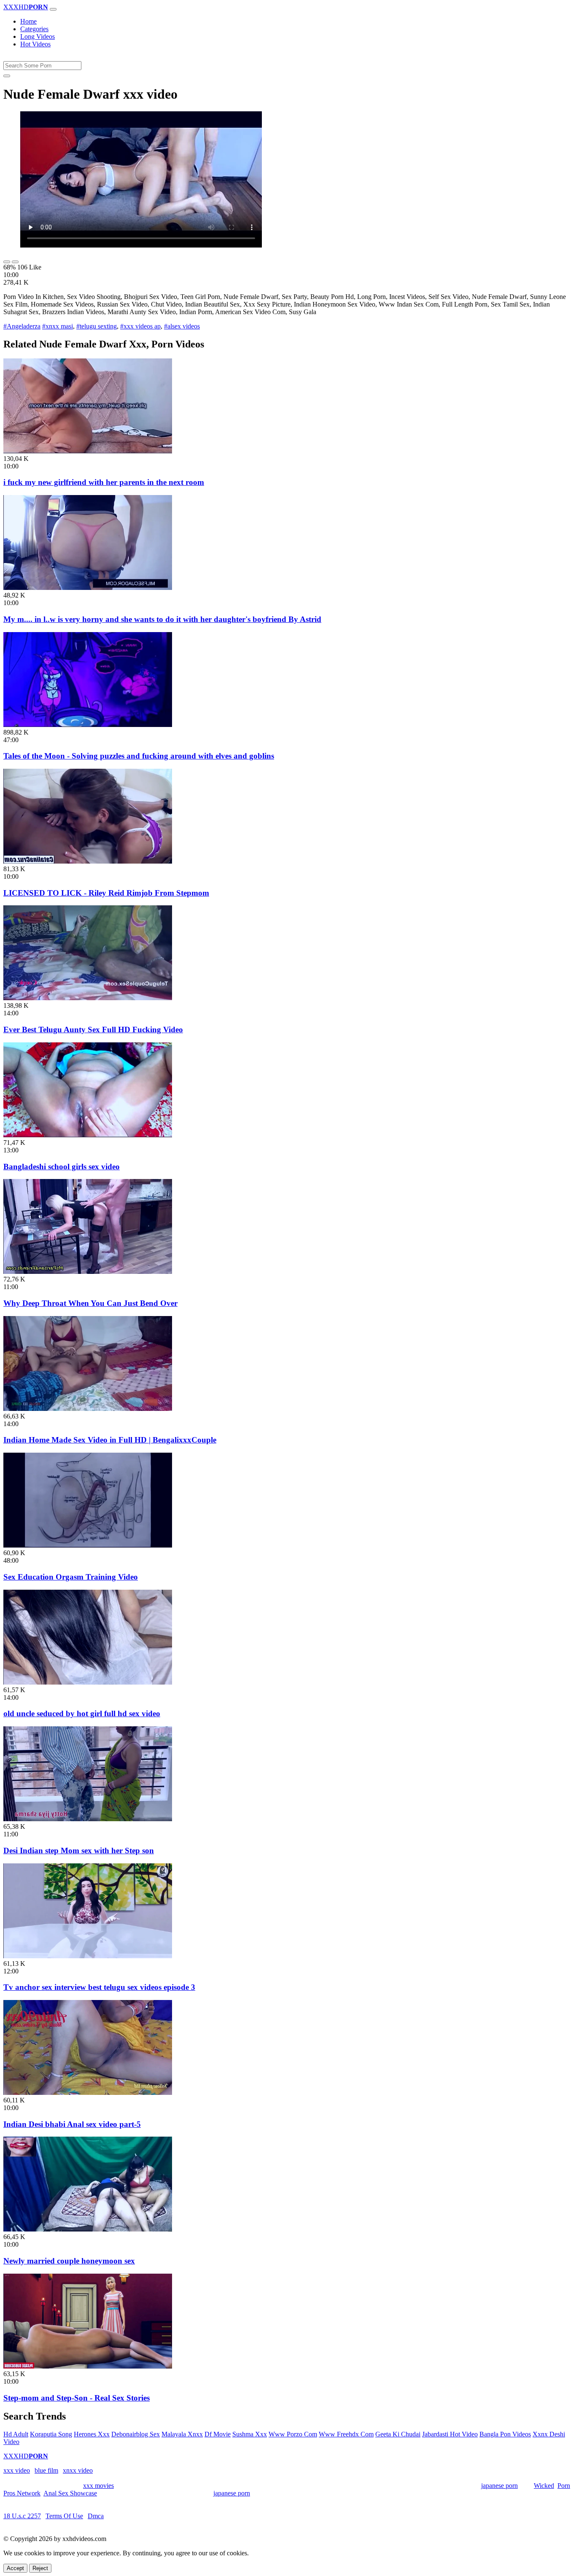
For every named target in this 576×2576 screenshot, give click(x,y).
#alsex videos (182, 326)
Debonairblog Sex (136, 2434)
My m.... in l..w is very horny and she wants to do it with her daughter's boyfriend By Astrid (162, 619)
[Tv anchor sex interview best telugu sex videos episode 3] (88, 1956)
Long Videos (38, 36)
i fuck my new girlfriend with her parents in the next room (104, 482)
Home (28, 21)
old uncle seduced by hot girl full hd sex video (82, 1713)
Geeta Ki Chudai (398, 2434)
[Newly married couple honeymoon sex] (88, 2229)
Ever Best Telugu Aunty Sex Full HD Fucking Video (93, 1030)
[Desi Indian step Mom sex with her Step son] (88, 1819)
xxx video (17, 2470)
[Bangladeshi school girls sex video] (88, 1135)
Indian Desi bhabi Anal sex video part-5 (72, 2124)
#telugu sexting (97, 326)
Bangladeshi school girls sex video (62, 1167)
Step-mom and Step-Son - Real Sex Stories (77, 2398)
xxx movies (98, 2486)
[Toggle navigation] (53, 9)
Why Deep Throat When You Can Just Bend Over (90, 1303)
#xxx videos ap (140, 326)
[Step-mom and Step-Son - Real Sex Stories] (88, 2366)
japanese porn (499, 2486)
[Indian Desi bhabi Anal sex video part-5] (88, 2093)
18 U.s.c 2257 (22, 2516)
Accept (15, 2568)
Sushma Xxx (250, 2434)
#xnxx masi (58, 326)
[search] (7, 76)
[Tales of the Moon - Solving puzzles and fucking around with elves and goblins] (88, 725)
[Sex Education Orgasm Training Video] (88, 1545)
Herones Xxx (92, 2434)
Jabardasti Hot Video (450, 2434)
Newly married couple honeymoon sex (69, 2261)
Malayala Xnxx (182, 2434)
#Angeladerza (22, 326)
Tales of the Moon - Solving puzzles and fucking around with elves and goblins (139, 756)
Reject (40, 2568)
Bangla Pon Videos (505, 2434)
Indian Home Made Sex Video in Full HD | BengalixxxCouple (110, 1440)
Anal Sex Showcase (70, 2493)
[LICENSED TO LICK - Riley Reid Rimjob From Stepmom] (88, 861)
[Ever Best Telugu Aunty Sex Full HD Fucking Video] (88, 998)
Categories (34, 29)
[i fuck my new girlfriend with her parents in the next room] (88, 451)
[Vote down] (15, 262)
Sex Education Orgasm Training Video (71, 1577)
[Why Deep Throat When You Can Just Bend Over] (88, 1272)
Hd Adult (16, 2434)
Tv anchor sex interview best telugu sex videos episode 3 (99, 1987)
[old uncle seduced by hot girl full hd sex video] (88, 1682)
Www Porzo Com (293, 2434)
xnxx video (78, 2470)
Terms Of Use (64, 2516)
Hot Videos (35, 44)
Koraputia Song (51, 2434)
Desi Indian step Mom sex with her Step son (79, 1851)
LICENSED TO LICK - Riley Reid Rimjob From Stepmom (106, 893)
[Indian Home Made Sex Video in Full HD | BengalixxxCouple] (88, 1409)
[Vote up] (7, 262)
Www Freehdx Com (346, 2434)
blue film (46, 2470)
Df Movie (218, 2434)
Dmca (96, 2516)
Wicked (544, 2486)
